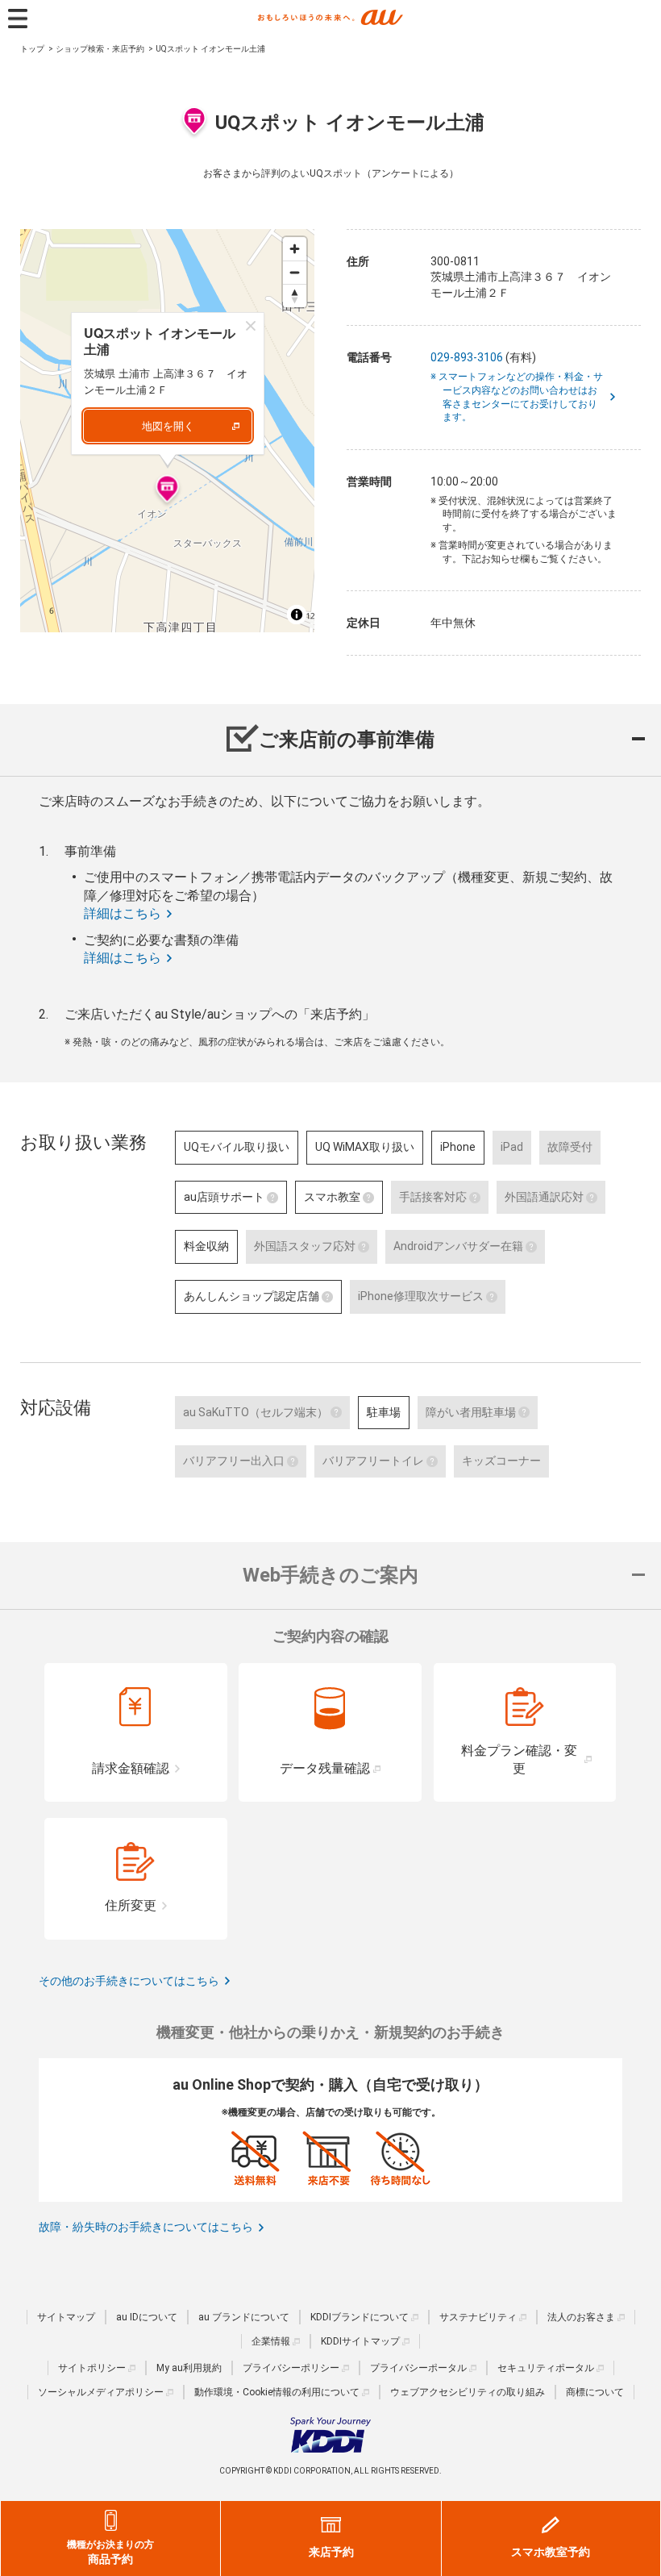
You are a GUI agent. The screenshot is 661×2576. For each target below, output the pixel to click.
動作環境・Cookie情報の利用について (277, 2392)
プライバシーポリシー (291, 2368)
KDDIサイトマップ (360, 2341)
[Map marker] (167, 491)
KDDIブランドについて (360, 2317)
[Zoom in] (295, 249)
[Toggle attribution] (297, 615)
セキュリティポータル (546, 2368)
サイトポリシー (92, 2368)
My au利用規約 (189, 2368)
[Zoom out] (295, 272)
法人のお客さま (581, 2317)
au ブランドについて (244, 2317)
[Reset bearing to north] (295, 296)
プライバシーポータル (418, 2368)
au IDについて (147, 2317)
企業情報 (271, 2341)
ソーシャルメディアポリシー (101, 2392)
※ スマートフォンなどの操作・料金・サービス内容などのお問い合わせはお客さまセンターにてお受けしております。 (523, 397)
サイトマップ (66, 2317)
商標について (595, 2392)
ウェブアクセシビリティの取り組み (468, 2392)
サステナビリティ (478, 2317)
